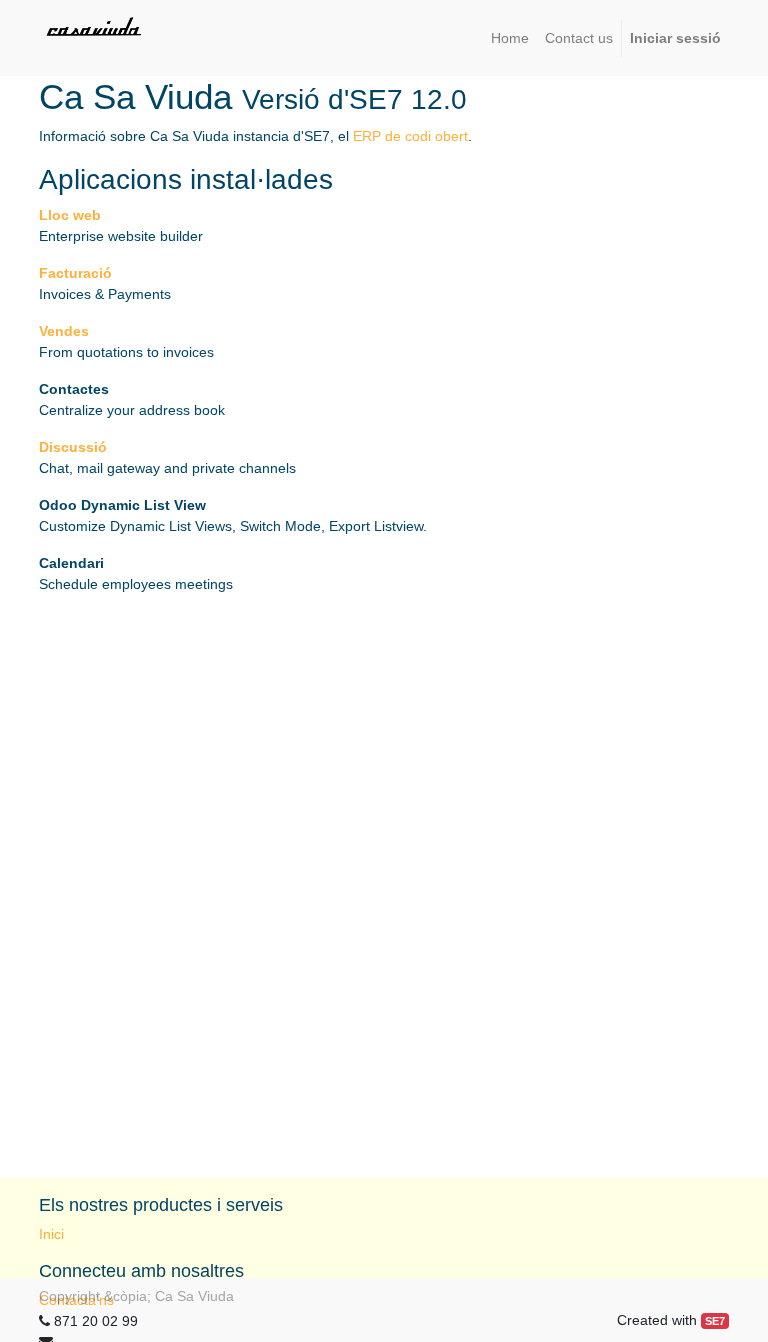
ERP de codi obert (410, 136)
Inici (51, 1234)
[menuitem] (510, 38)
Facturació (75, 273)
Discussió (73, 447)
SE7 (715, 1321)
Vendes (64, 331)
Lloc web (70, 215)
